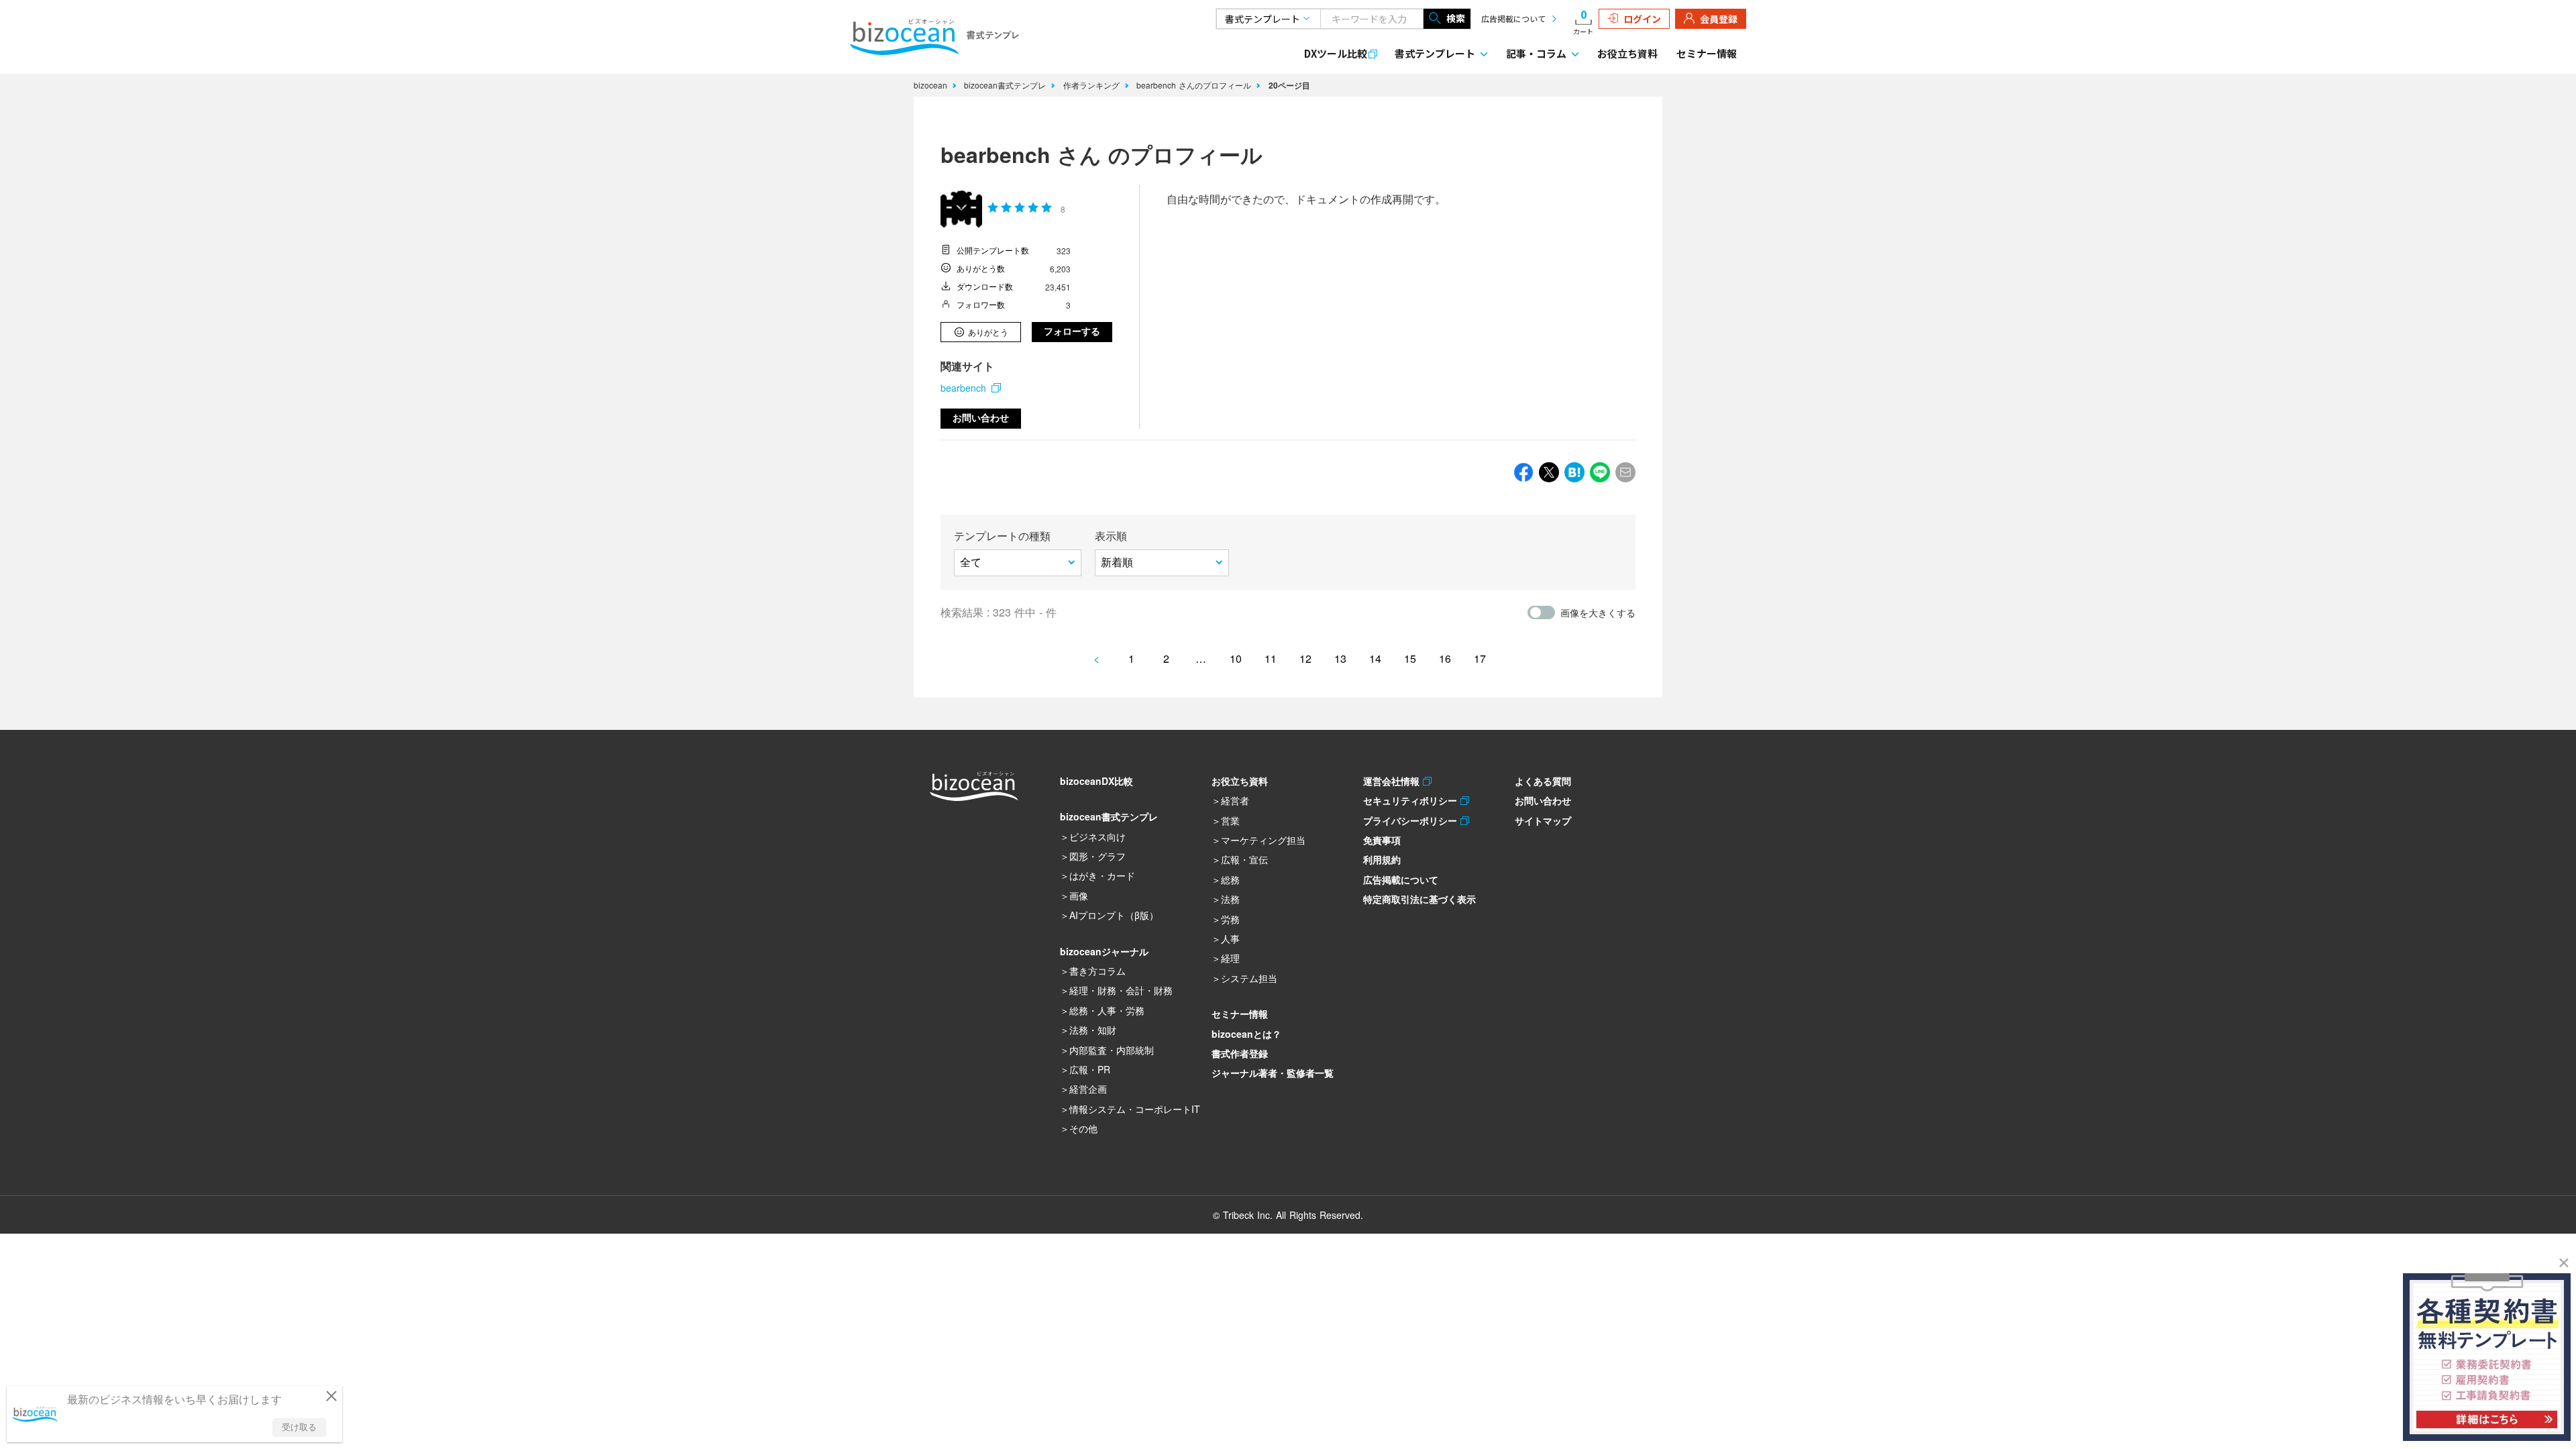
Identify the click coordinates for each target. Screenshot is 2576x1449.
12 (1305, 658)
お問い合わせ (981, 418)
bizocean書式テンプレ (1006, 85)
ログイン (1642, 19)
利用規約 (1382, 859)
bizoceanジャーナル (1104, 951)
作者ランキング (1093, 85)
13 (1340, 658)
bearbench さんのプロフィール (1195, 85)
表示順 (1111, 536)
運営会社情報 (1393, 781)
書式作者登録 (1240, 1053)
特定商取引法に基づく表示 (1419, 899)
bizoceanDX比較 (1096, 781)
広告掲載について (1513, 18)
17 (1480, 658)
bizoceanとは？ (1246, 1034)
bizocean (932, 85)
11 (1271, 658)
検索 (1456, 18)
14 (1375, 658)
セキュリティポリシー (1412, 800)
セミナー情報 (1707, 53)
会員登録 (1719, 19)
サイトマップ (1543, 820)
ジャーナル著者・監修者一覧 (1273, 1073)
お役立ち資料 (1627, 53)
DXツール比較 (1336, 53)
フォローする (1072, 331)
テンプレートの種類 (1002, 536)
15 (1410, 658)
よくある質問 (1543, 781)
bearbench (963, 388)
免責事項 (1382, 840)
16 (1445, 658)
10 (1236, 658)
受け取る (299, 1427)
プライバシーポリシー (1412, 820)
